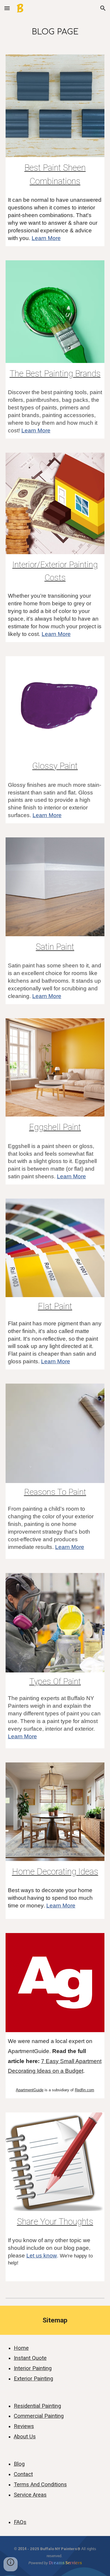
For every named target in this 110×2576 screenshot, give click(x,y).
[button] (7, 8)
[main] (55, 32)
